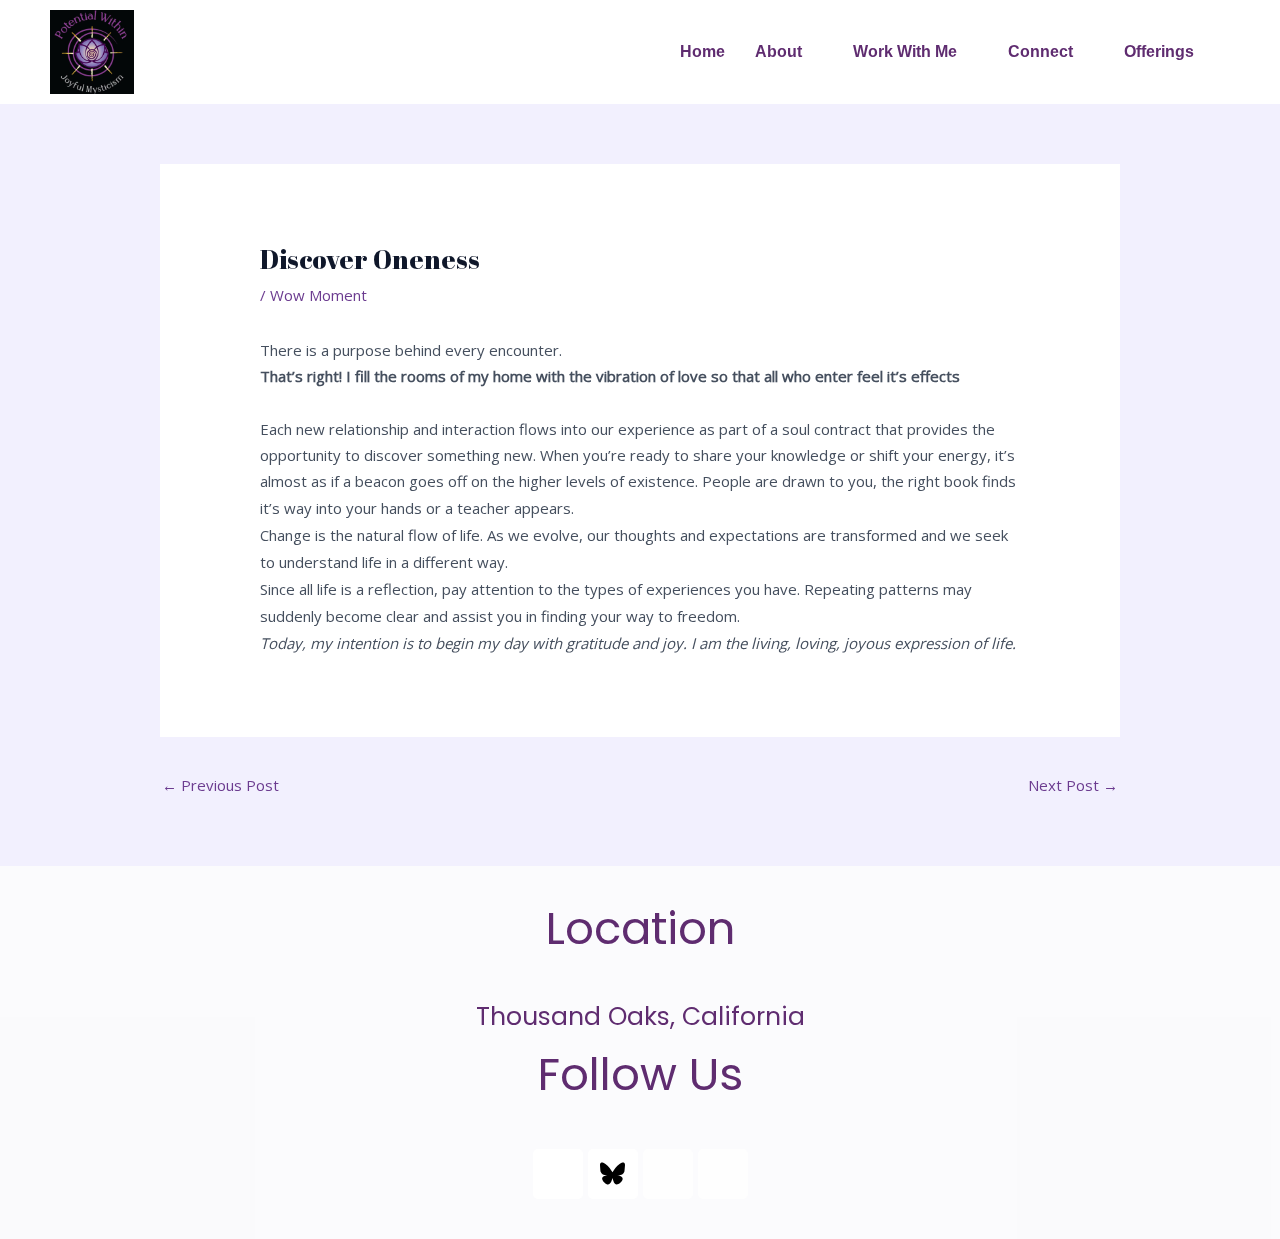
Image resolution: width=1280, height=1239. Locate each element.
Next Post (1073, 785)
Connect (1040, 51)
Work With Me (905, 51)
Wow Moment (318, 295)
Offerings (1159, 51)
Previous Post (220, 785)
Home (702, 51)
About (778, 51)
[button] (789, 52)
